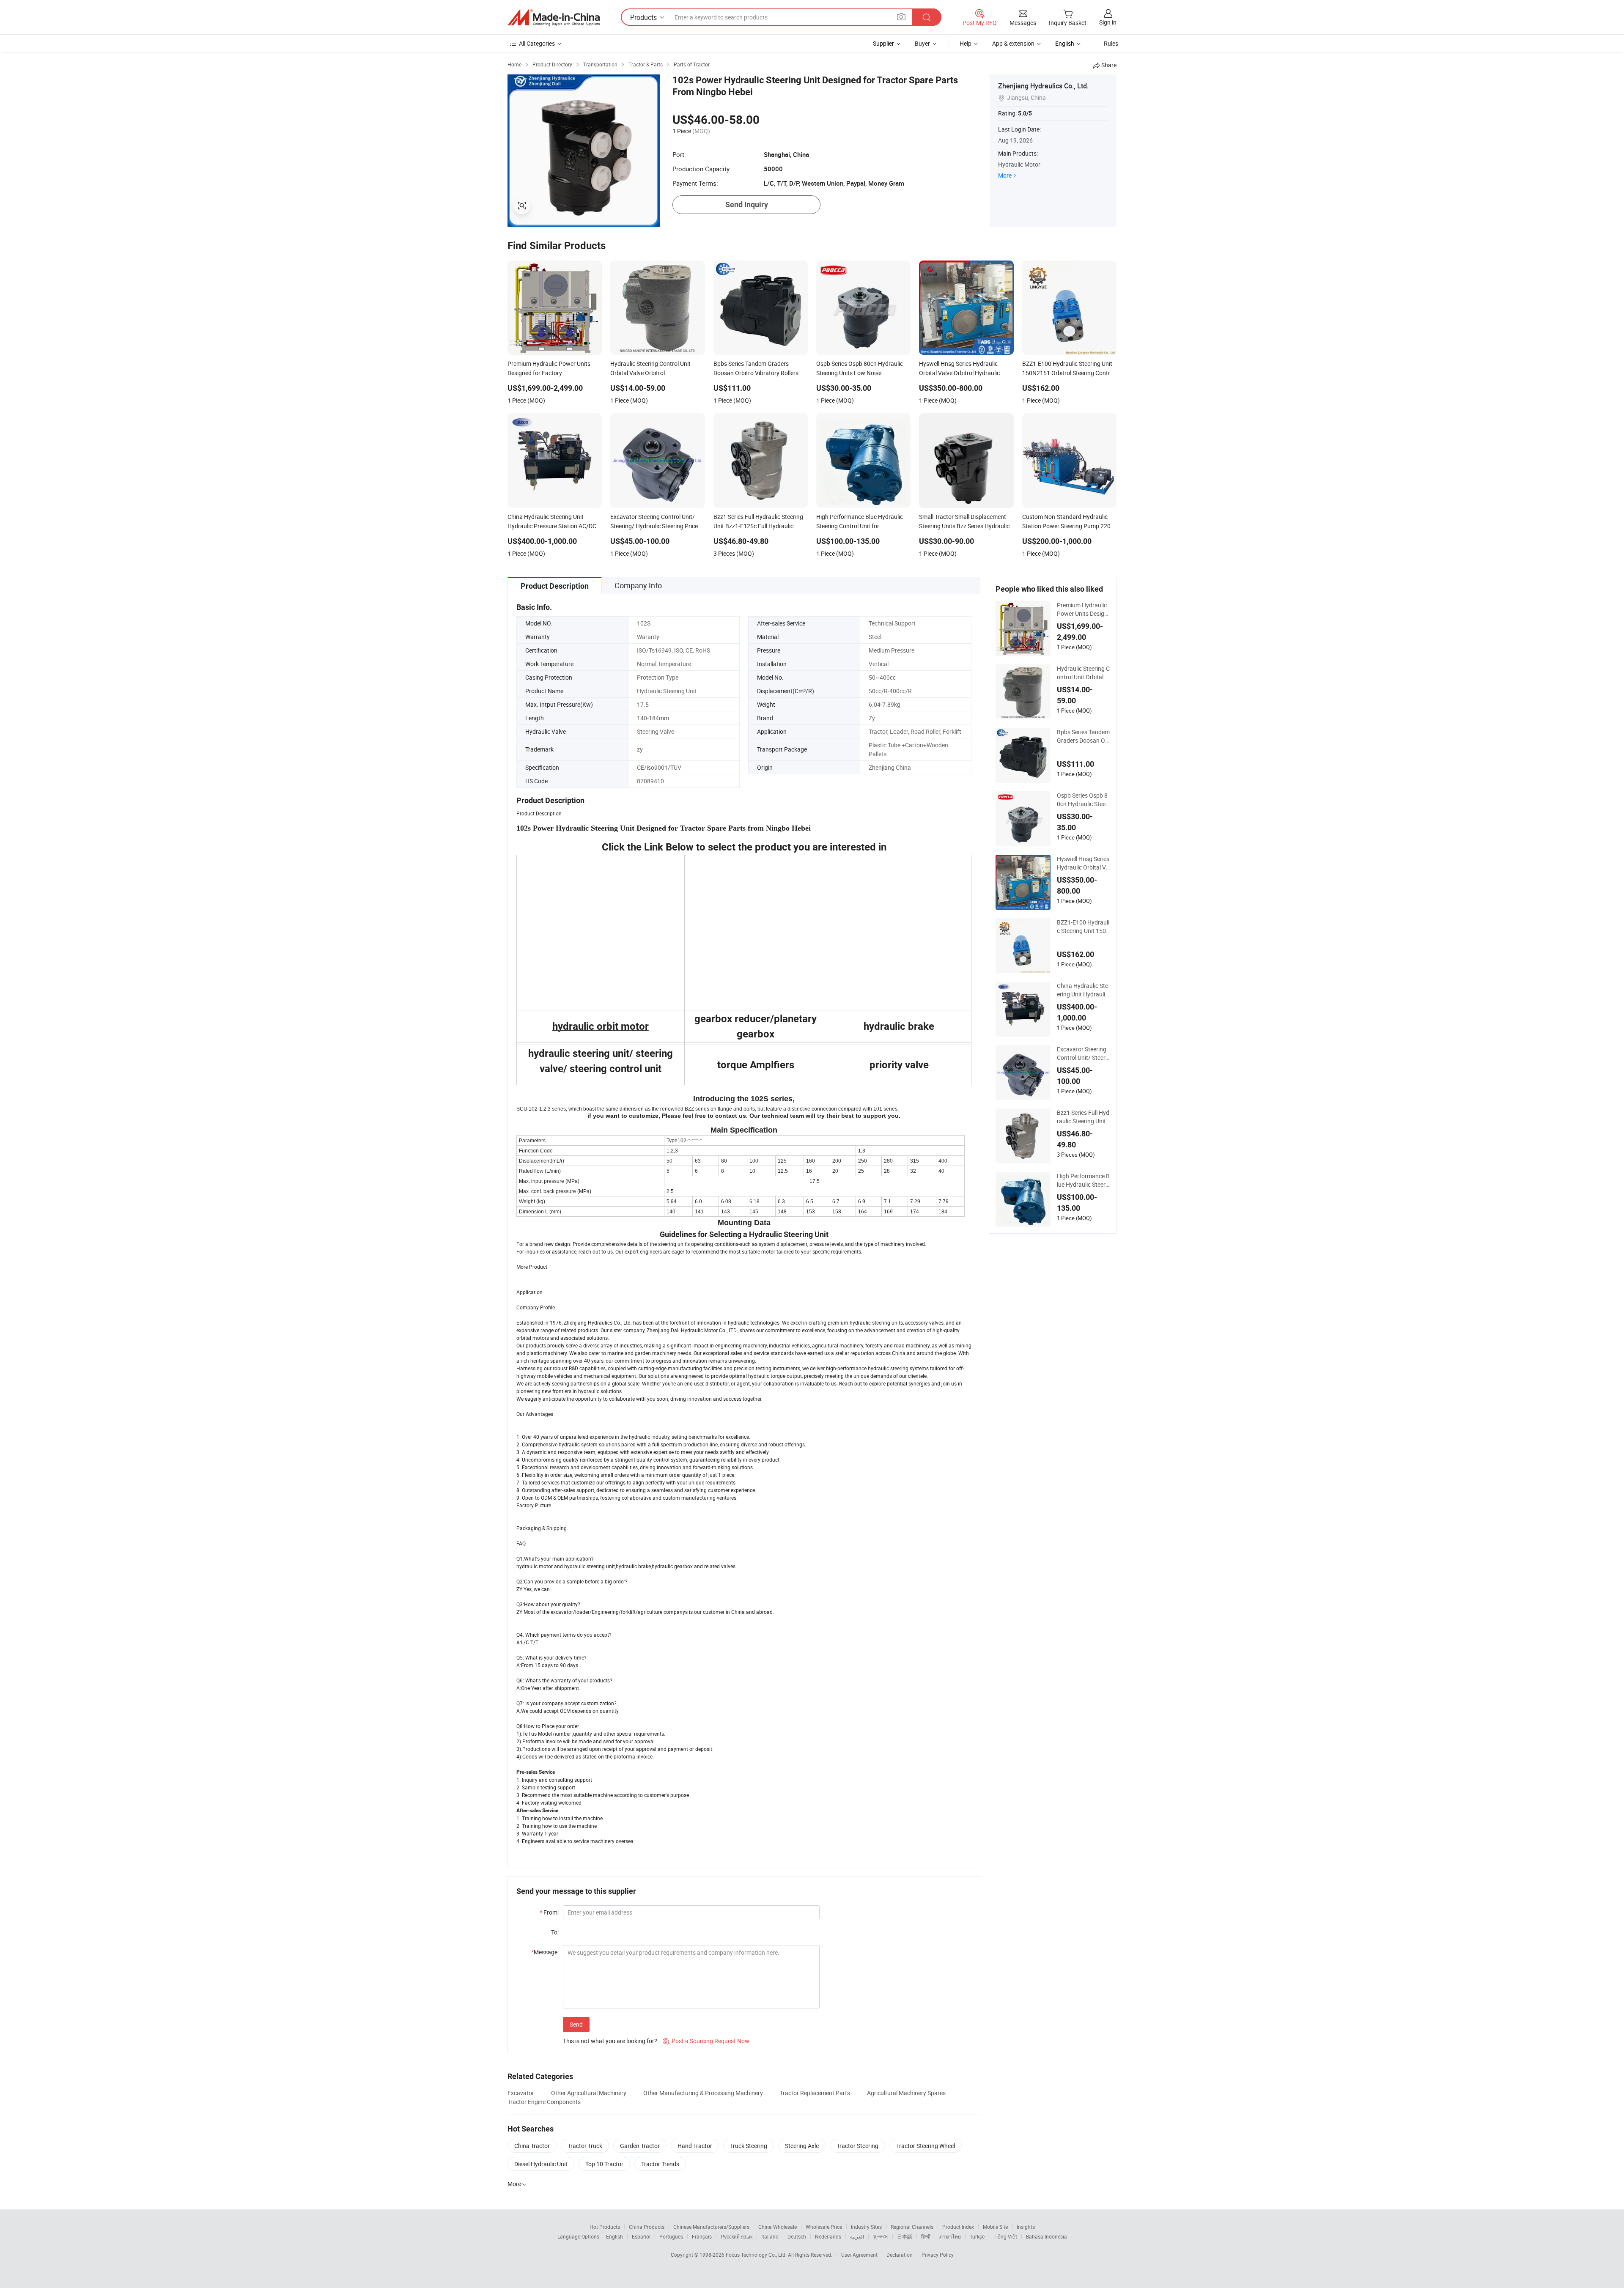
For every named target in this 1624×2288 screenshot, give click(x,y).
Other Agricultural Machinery (589, 2093)
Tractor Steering (857, 2146)
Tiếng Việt (1005, 2236)
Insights (1026, 2227)
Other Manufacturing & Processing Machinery (703, 2093)
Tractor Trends (660, 2164)
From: (549, 1912)
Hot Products (605, 2227)
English (614, 2236)
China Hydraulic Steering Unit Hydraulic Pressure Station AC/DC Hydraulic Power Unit (1082, 990)
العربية (857, 2236)
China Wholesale (778, 2227)
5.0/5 (1025, 113)
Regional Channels (912, 2227)
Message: (545, 1952)
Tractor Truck (585, 2146)
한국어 (881, 2236)
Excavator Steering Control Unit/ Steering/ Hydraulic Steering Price (1083, 1053)
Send (576, 2024)
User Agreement (859, 2255)
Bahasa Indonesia (1047, 2236)
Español (641, 2236)
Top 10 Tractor (604, 2164)
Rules (1111, 43)
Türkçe (977, 2236)
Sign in (1108, 22)
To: (555, 1932)
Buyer (922, 43)
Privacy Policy (938, 2255)
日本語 (905, 2236)
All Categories (537, 43)
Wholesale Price (824, 2227)
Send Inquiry (747, 204)
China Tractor (532, 2146)
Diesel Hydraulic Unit (541, 2164)
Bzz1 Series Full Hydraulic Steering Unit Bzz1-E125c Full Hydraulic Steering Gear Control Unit (1083, 1117)
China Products (647, 2227)
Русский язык (737, 2236)
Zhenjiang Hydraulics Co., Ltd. (1043, 86)
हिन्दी (926, 2236)
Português (671, 2236)
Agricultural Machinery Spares (906, 2093)
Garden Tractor (640, 2146)
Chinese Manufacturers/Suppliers (711, 2227)
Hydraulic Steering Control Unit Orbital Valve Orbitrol (1083, 673)
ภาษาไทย (950, 2236)
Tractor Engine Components (544, 2102)
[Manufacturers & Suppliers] (554, 17)
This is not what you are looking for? (610, 2041)
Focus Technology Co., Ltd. (757, 2255)
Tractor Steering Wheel (926, 2146)
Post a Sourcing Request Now (706, 2041)
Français (702, 2236)
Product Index (958, 2227)
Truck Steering (749, 2146)
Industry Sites (866, 2227)
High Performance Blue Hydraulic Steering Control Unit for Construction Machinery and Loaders (1083, 1180)
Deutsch (797, 2236)
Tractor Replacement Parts (815, 2093)
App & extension (1013, 43)
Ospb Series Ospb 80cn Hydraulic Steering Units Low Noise (1083, 800)
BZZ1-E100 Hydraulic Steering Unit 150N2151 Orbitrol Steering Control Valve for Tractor (1083, 927)
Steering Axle (802, 2146)
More (1005, 175)
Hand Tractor (695, 2146)
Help (966, 43)
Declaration (900, 2255)
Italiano (770, 2236)
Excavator (521, 2093)
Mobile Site (995, 2227)
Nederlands (828, 2236)
